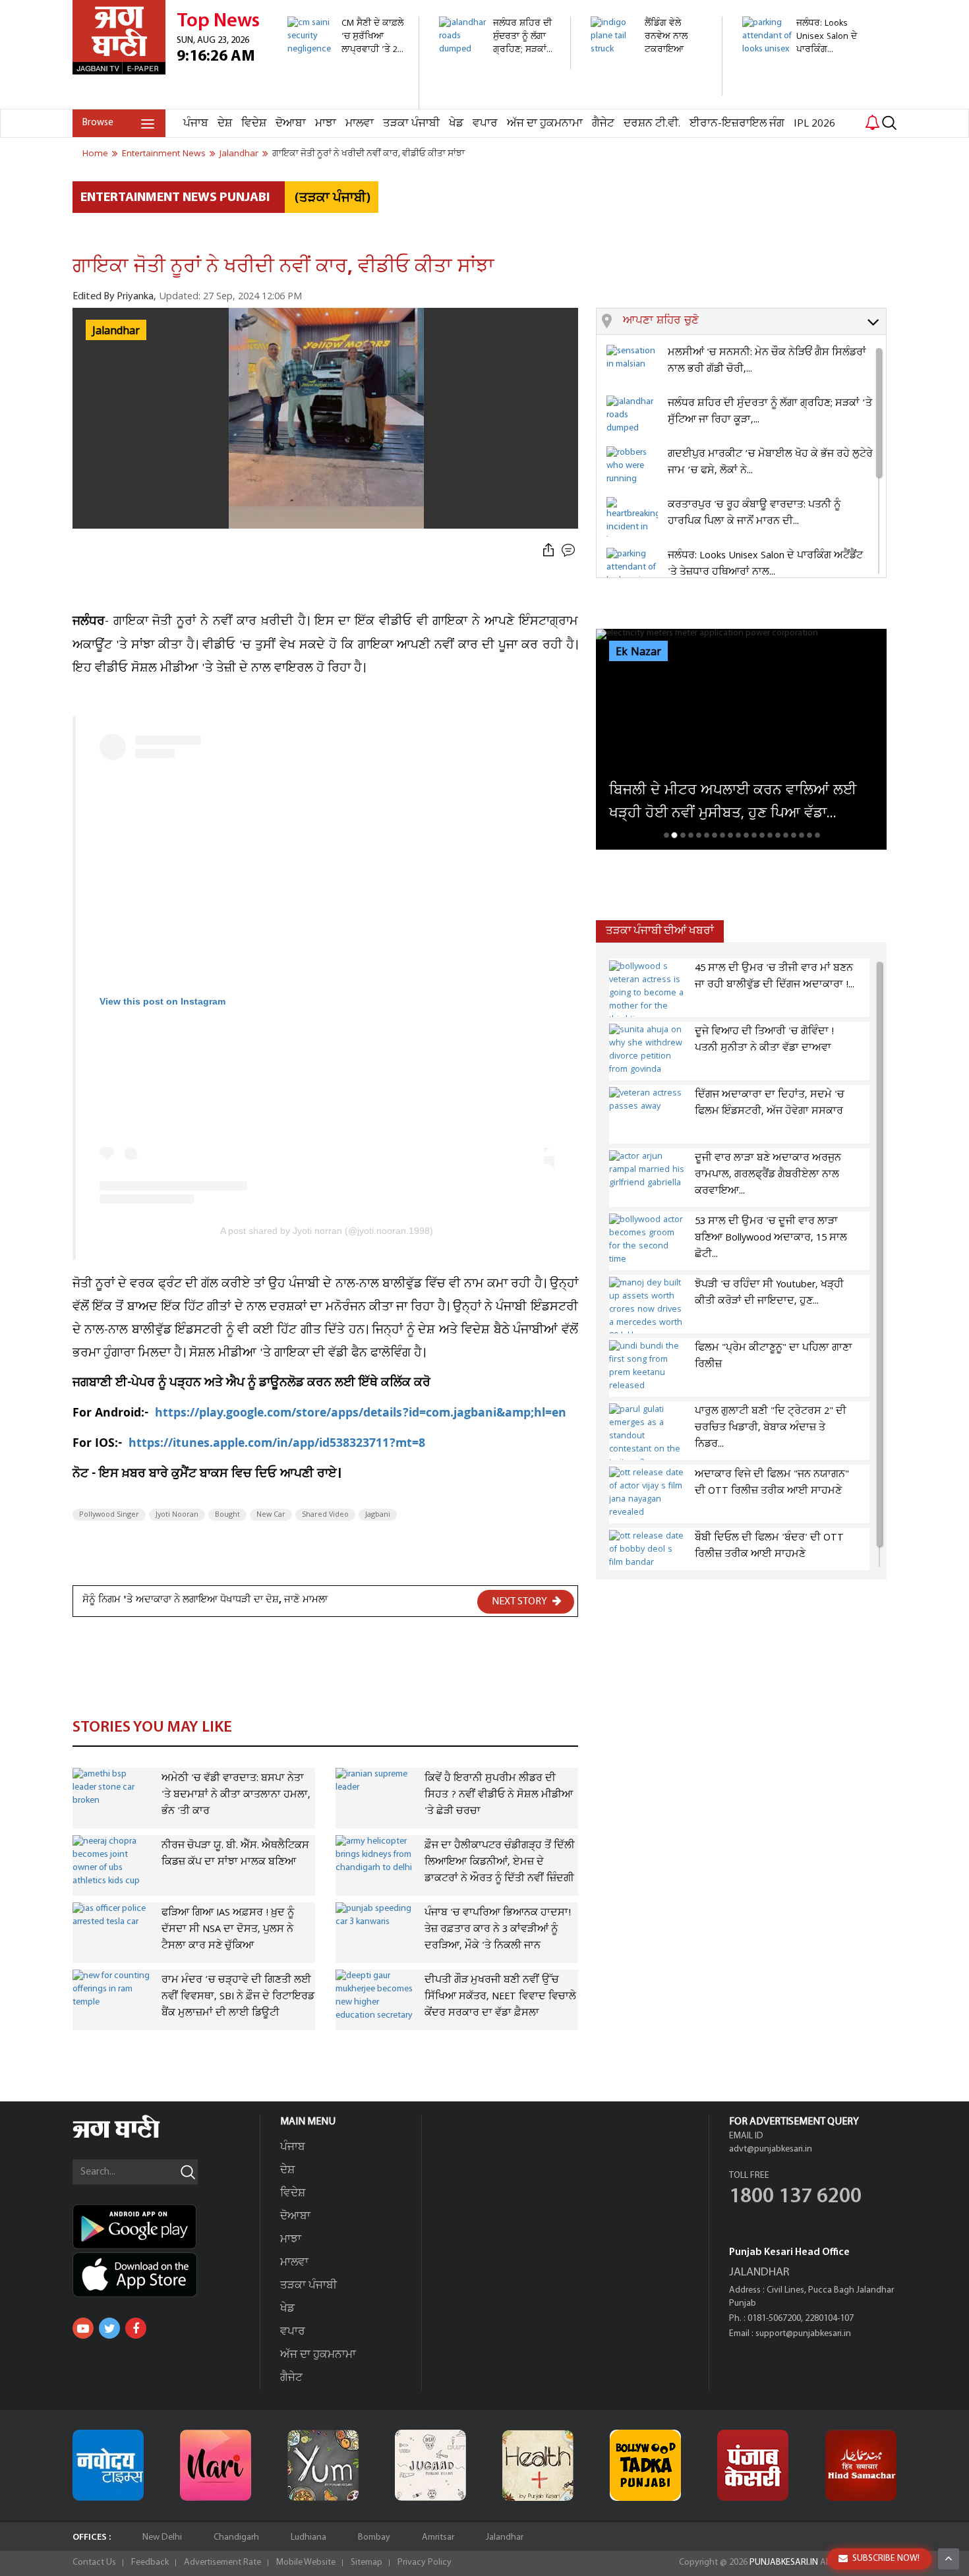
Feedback (150, 2562)
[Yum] (323, 2465)
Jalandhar (505, 2537)
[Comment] (570, 551)
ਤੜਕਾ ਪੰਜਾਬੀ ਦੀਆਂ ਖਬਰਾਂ (660, 931)
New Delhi (162, 2537)
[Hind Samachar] (861, 2465)
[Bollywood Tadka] (645, 2465)
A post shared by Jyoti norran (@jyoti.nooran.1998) (327, 1231)
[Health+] (538, 2465)
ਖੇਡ (456, 124)
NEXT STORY (520, 1602)
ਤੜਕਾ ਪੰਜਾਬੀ (411, 124)
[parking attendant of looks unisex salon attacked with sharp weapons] (801, 102)
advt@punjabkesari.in (771, 2149)
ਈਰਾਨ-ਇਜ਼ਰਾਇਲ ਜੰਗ (737, 124)
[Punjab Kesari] (753, 2465)
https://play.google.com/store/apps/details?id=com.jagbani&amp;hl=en (362, 1414)
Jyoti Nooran (177, 1515)
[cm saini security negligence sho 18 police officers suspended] (346, 102)
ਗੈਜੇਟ (603, 124)
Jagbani (378, 1515)
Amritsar (438, 2537)
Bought (227, 1515)
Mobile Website (306, 2562)
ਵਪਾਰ (485, 124)
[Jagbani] (134, 2136)
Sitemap (367, 2562)
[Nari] (216, 2465)
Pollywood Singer (109, 1515)
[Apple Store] (166, 2275)
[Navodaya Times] (108, 2465)
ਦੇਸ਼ (225, 124)
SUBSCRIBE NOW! (886, 2559)
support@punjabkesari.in (803, 2334)
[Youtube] (83, 2328)
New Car (271, 1515)
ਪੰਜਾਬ (196, 124)
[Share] (548, 551)
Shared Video (325, 1515)
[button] (754, 322)
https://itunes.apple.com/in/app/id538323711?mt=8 (277, 1445)
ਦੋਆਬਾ (291, 124)
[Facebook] (136, 2328)
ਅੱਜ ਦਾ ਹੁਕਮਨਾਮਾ (545, 124)
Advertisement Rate (222, 2562)
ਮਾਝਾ (326, 124)
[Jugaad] (430, 2465)
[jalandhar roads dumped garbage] (497, 62)
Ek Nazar (638, 652)
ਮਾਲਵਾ (360, 124)
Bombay (374, 2537)
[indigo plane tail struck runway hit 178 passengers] (649, 89)
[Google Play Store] (166, 2227)
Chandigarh (236, 2537)
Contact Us (94, 2562)
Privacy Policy (425, 2562)
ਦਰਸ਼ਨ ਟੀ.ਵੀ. (652, 124)
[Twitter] (109, 2328)
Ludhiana (308, 2537)
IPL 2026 (814, 124)
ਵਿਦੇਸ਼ (254, 124)
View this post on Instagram (162, 1001)
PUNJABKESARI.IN (784, 2562)
